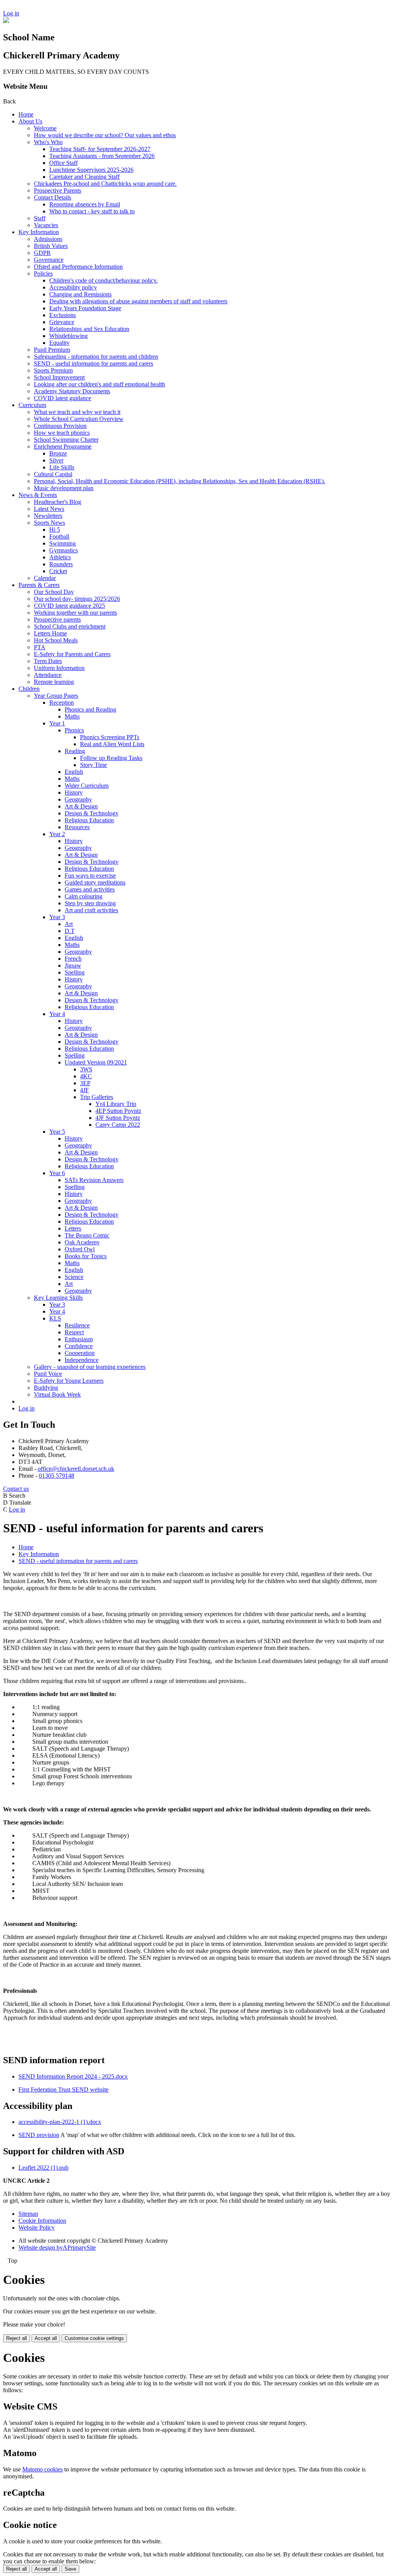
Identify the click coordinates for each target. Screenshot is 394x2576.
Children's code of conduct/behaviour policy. (104, 280)
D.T (70, 931)
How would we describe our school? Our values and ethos (105, 135)
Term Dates (48, 661)
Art (69, 924)
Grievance (62, 322)
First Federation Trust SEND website (63, 2090)
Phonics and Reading (90, 709)
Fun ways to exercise (90, 876)
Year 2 (57, 834)
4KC (86, 1076)
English (74, 772)
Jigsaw (73, 965)
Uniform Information (59, 668)
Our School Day (54, 592)
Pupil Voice (48, 1374)
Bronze (58, 453)
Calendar (45, 578)
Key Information (39, 232)
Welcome (45, 128)
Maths (72, 716)
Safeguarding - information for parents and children (96, 357)
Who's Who (48, 142)
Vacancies (46, 225)
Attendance (48, 675)
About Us (30, 121)
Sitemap (28, 2214)
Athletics (60, 557)
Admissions (48, 239)
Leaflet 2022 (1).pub (43, 2168)
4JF (84, 1090)
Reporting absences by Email (85, 204)
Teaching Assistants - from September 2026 (102, 156)
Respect (74, 1332)
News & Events (38, 495)
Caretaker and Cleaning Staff (84, 177)
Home (26, 114)
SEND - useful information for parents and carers (93, 363)
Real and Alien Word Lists (112, 744)
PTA (40, 647)
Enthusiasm (79, 1339)
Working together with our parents (75, 613)
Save (70, 2569)
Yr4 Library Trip (116, 1104)
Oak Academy (82, 1242)
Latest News (49, 509)
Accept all (46, 2338)
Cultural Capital (53, 474)
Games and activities (90, 889)
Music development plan (64, 488)
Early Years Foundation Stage (85, 308)
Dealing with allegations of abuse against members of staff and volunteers (138, 301)
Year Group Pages (56, 696)
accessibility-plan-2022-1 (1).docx (60, 2122)
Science (74, 1277)
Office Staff (63, 163)
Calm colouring (83, 896)
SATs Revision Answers (94, 1180)
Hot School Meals (56, 640)
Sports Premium (53, 370)
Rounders (61, 564)
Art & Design (81, 806)
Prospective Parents (58, 190)
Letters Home (50, 633)
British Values (51, 246)
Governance (49, 260)
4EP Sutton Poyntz (118, 1111)
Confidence (79, 1346)
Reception (62, 703)
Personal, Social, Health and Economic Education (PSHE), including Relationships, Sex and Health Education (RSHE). (179, 481)
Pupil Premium (52, 350)
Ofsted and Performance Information (78, 267)
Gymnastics (63, 550)
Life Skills (62, 467)
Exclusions (63, 315)
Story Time (93, 765)
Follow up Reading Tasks (111, 758)
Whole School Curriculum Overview (79, 419)
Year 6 (57, 1173)
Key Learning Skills (58, 1298)
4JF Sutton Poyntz (118, 1118)
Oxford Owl (80, 1249)
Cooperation (80, 1353)
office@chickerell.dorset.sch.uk (76, 1469)
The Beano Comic (87, 1235)
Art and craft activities (91, 910)
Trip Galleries (97, 1097)
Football (59, 536)
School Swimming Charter (66, 440)
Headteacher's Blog (58, 502)
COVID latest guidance (63, 398)
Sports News (49, 523)
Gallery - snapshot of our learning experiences (90, 1367)
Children (29, 689)
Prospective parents (57, 619)
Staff (40, 218)
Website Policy (37, 2228)
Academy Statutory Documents (72, 391)
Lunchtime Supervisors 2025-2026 (91, 170)
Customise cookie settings (94, 2338)
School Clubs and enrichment (70, 626)
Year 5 (57, 1132)
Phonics (74, 730)
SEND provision (39, 2135)
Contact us (16, 1489)
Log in (11, 13)
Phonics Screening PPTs (110, 737)
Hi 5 (55, 530)
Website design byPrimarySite (57, 2248)
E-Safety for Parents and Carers (72, 654)
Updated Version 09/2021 (96, 1062)
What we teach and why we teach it (77, 412)
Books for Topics (86, 1256)
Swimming (63, 543)
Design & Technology (92, 813)
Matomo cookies (43, 2469)
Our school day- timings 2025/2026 (77, 599)
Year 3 (57, 917)
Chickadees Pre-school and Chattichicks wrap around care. (105, 184)
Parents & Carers (39, 585)
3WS (86, 1069)
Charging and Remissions (80, 294)
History (74, 792)
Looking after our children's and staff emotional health (99, 384)
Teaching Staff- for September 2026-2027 (100, 149)
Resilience (77, 1325)
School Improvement (59, 377)
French (73, 959)
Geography (78, 799)
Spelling (75, 972)
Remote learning (54, 682)
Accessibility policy (73, 287)
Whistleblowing (68, 336)
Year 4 (57, 1014)
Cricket (58, 571)
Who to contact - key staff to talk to (92, 211)
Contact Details (53, 197)
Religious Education (89, 820)
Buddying (46, 1388)
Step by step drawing (90, 903)
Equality (59, 343)
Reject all (17, 2338)
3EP (85, 1083)
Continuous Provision (60, 426)
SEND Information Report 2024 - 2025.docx (73, 2076)
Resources (77, 827)
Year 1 (57, 723)
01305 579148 (57, 1476)
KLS (55, 1318)
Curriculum (32, 405)
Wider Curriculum (87, 786)
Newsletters (48, 516)
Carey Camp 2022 (118, 1125)
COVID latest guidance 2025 (69, 606)
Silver (56, 460)
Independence (82, 1360)
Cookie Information (42, 2221)
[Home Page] (6, 21)
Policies (43, 274)
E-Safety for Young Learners (69, 1381)
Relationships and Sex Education (89, 329)
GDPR (42, 253)
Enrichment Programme (63, 447)
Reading (75, 751)
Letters (73, 1228)
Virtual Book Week (57, 1394)
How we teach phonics (62, 433)
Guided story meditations (95, 882)
